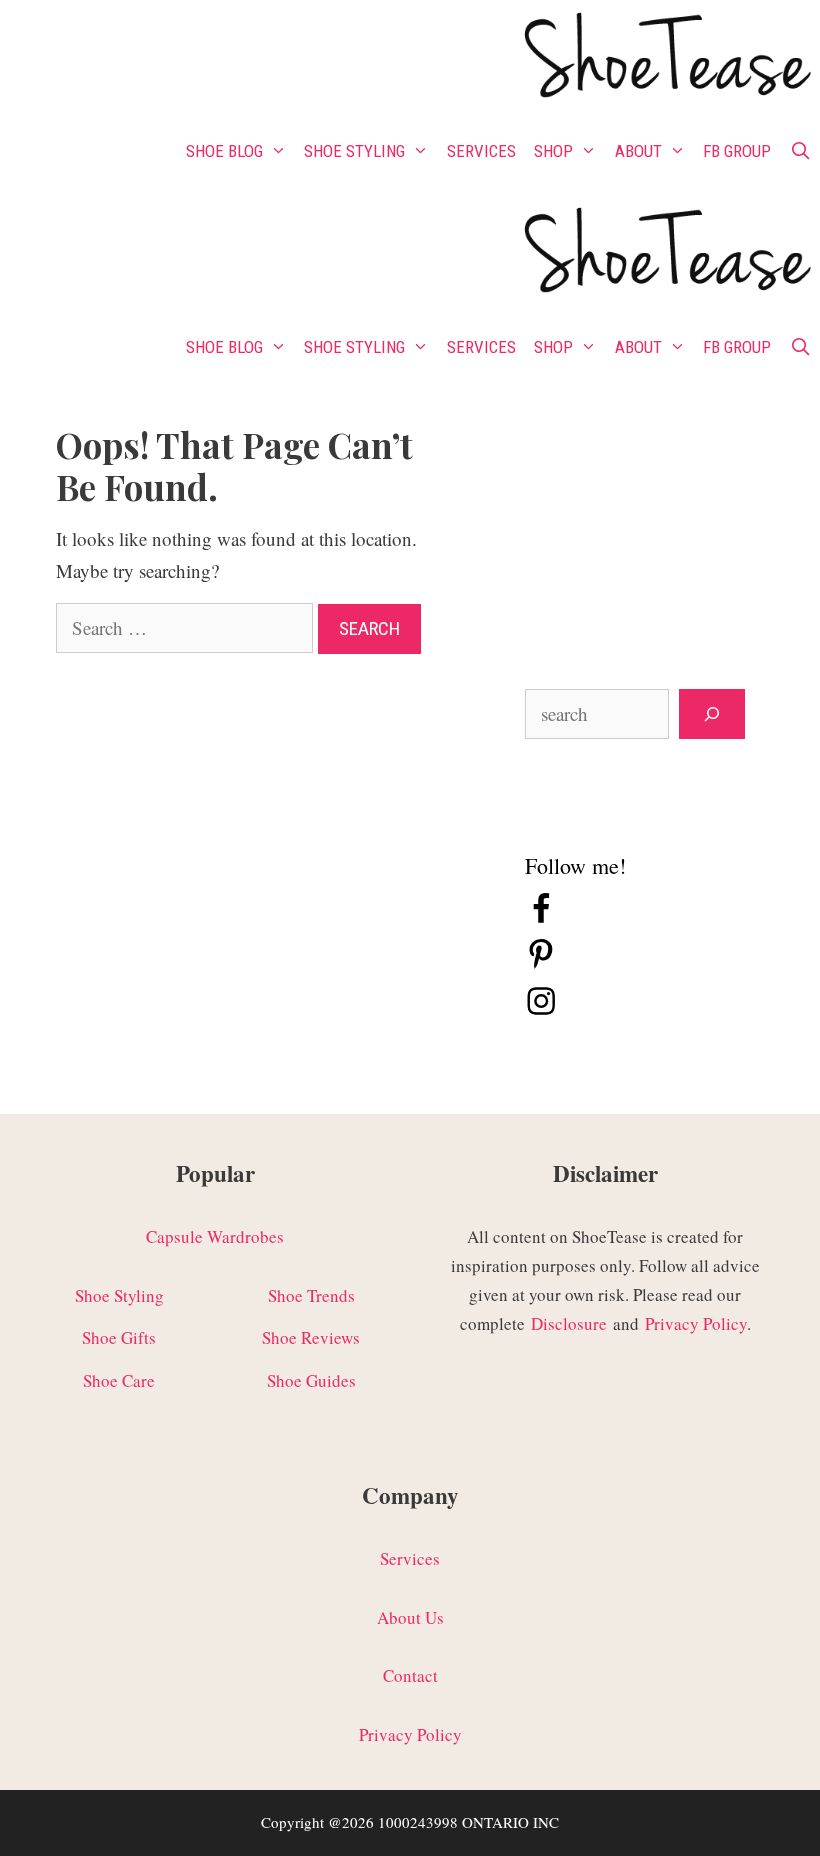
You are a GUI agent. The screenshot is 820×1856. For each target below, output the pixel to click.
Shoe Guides (311, 1380)
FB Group (737, 151)
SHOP (553, 151)
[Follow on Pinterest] (541, 964)
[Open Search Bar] (800, 151)
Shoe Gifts (119, 1337)
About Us (410, 1617)
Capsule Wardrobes (215, 1236)
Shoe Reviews (311, 1337)
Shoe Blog (224, 151)
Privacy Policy (696, 1323)
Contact (410, 1675)
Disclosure (569, 1323)
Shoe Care (119, 1380)
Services (481, 151)
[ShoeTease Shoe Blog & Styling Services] (665, 58)
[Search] (712, 714)
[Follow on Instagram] (541, 1010)
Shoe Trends (311, 1295)
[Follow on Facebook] (541, 918)
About (638, 151)
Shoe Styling (354, 151)
